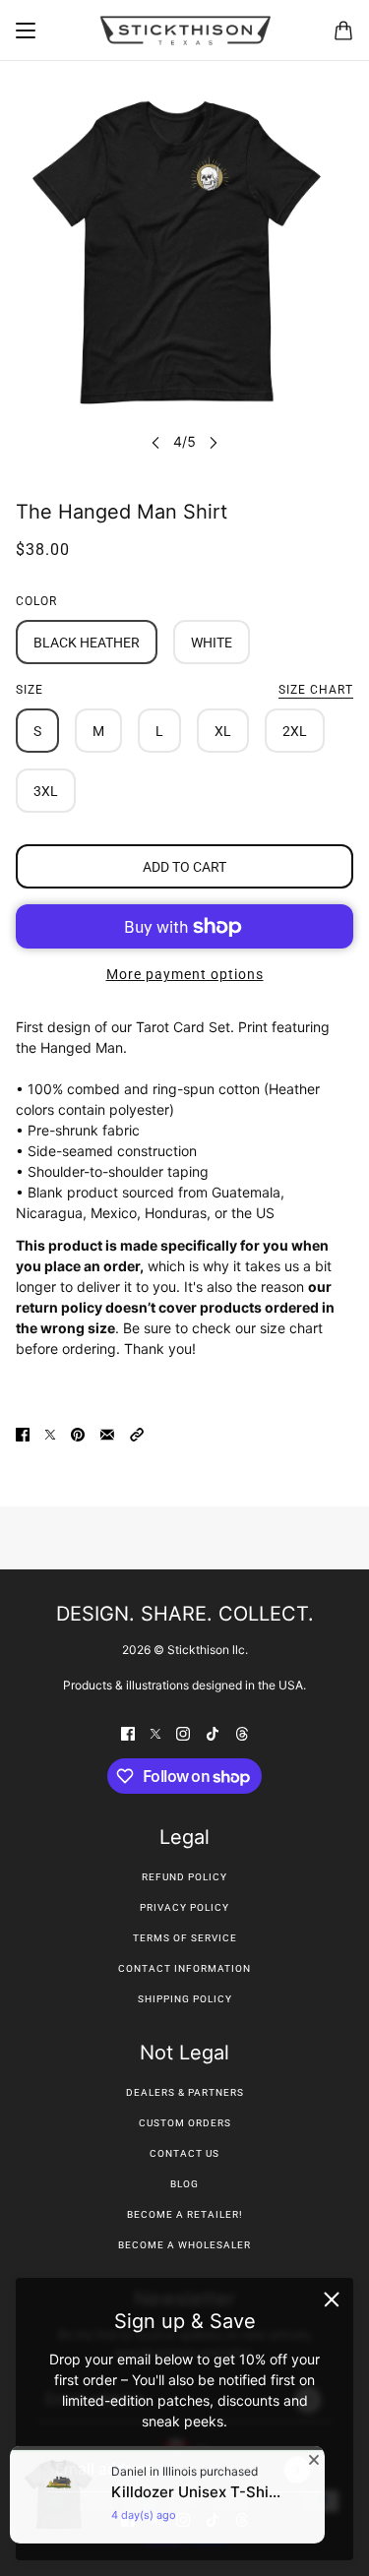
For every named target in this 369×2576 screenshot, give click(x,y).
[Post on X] (50, 1433)
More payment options (185, 974)
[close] (332, 2300)
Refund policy (184, 1877)
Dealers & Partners (185, 2092)
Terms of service (185, 1938)
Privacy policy (184, 1907)
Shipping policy (185, 1999)
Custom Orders (185, 2123)
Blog (184, 2184)
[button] (137, 1433)
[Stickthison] (185, 31)
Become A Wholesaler (184, 2245)
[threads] (242, 1732)
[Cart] (343, 31)
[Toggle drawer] (26, 31)
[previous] (155, 441)
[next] (214, 441)
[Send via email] (107, 1433)
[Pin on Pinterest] (78, 1433)
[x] (155, 1732)
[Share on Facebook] (23, 1433)
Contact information (184, 1968)
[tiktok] (213, 1732)
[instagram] (183, 1732)
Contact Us (184, 2153)
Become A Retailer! (185, 2214)
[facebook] (128, 1732)
